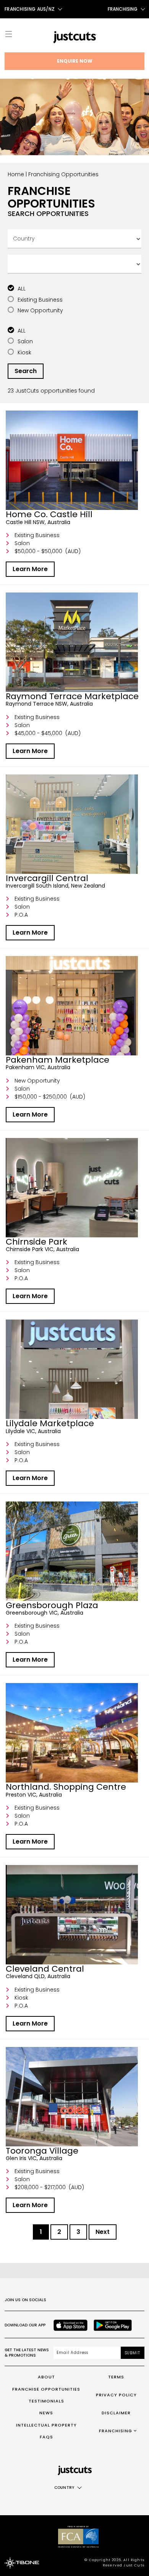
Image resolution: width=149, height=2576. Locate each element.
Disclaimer (116, 2413)
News (46, 2413)
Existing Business (40, 300)
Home (16, 174)
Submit (133, 2353)
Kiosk (24, 352)
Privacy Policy (116, 2395)
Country (64, 2488)
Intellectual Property (46, 2425)
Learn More (30, 569)
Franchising (123, 9)
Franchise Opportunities (46, 2389)
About (46, 2377)
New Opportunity (40, 310)
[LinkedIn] (125, 2300)
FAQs (46, 2437)
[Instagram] (74, 2300)
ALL (22, 289)
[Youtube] (108, 2300)
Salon (25, 341)
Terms (116, 2377)
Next (103, 2232)
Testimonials (46, 2401)
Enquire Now (75, 61)
